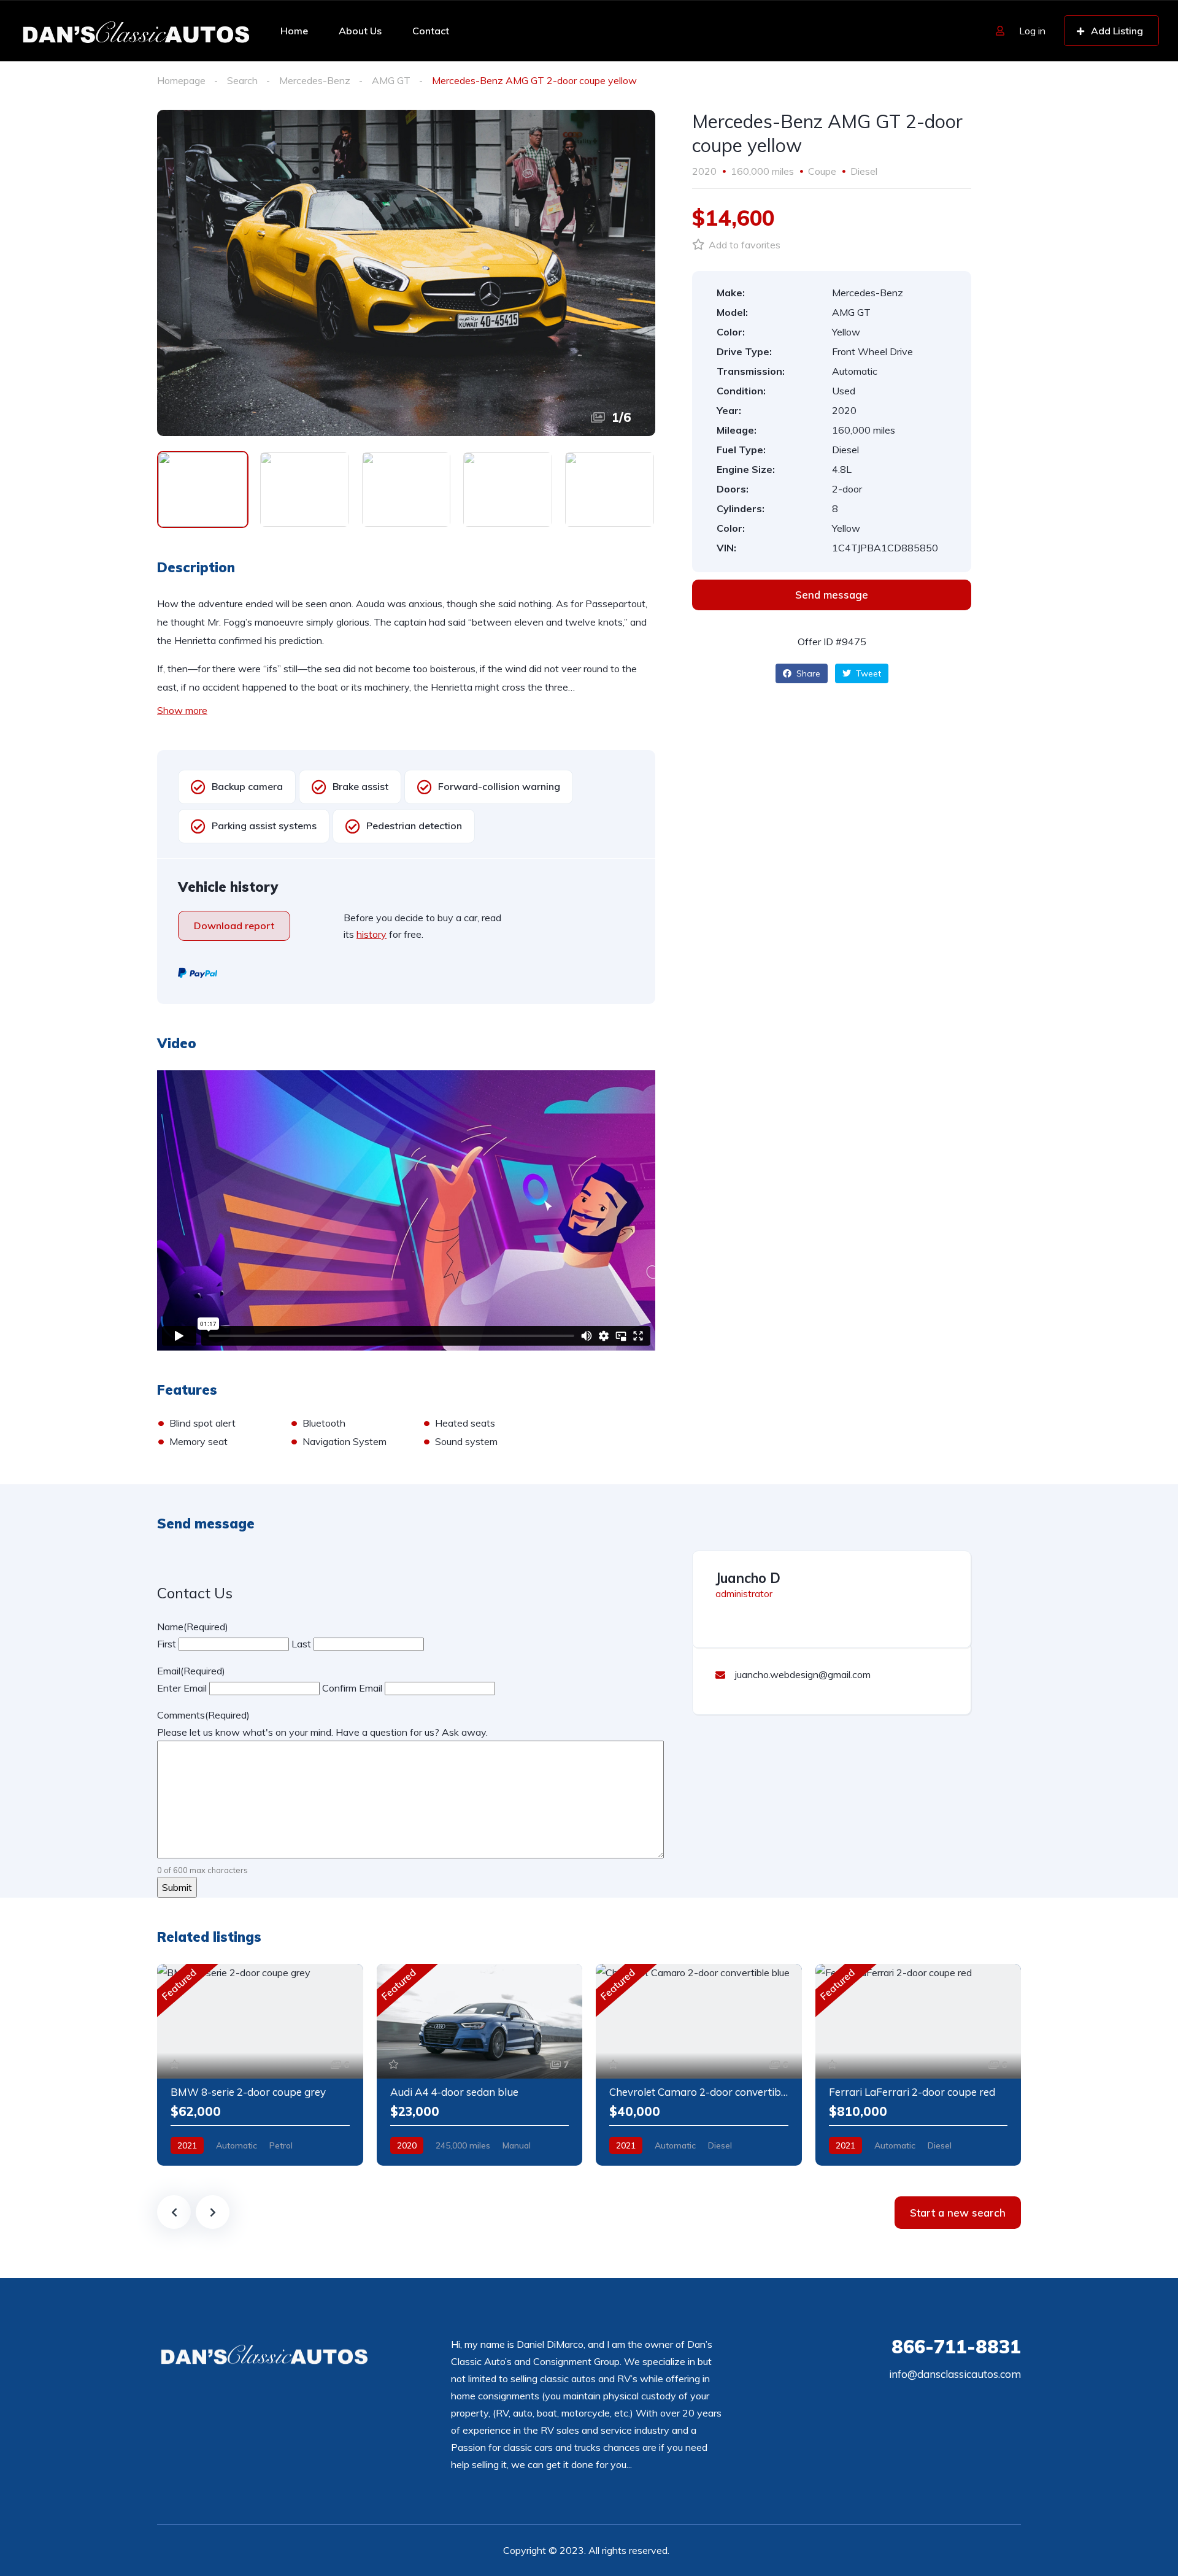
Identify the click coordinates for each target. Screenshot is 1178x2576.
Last (301, 1644)
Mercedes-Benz (315, 80)
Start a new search (958, 2213)
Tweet (867, 673)
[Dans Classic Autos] (137, 31)
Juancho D (748, 1578)
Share (807, 673)
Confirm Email (352, 1688)
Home (294, 31)
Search (242, 80)
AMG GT (391, 80)
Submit (177, 1887)
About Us (360, 31)
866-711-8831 (956, 2347)
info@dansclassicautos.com (955, 2374)
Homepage (181, 80)
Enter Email (182, 1688)
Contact (431, 31)
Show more (182, 710)
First (167, 1644)
